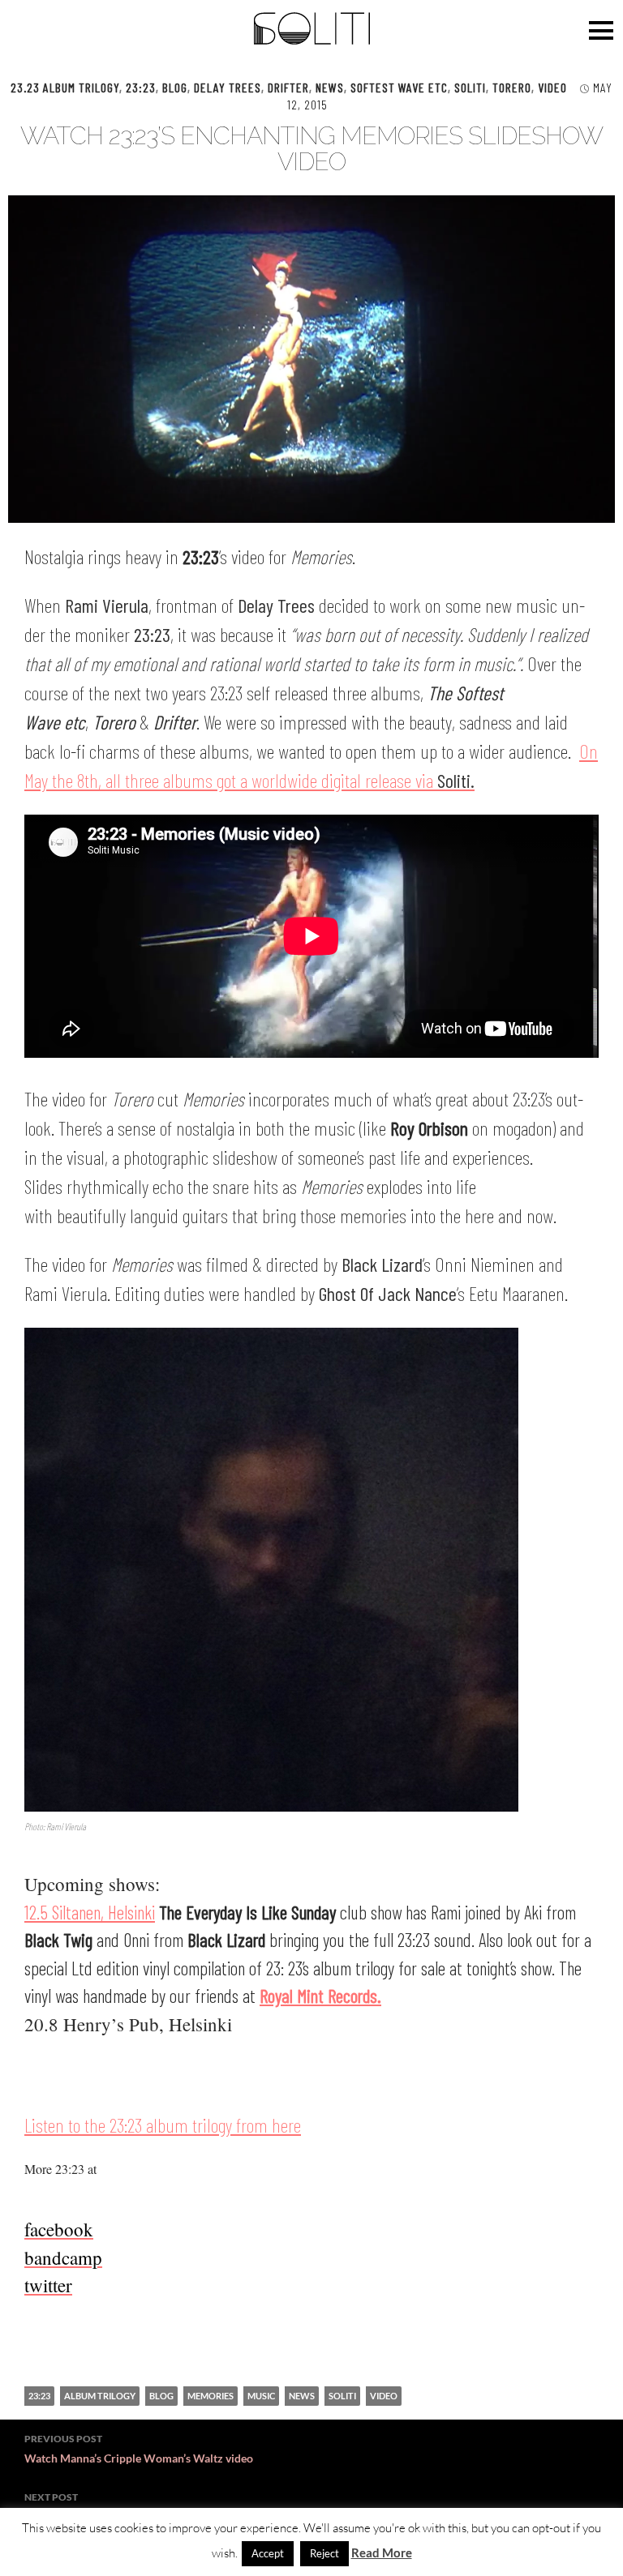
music (261, 2396)
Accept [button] (268, 2553)
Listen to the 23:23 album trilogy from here (163, 2125)
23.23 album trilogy (65, 87)
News (330, 87)
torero (512, 87)
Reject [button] (324, 2553)
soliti (342, 2396)
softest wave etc (399, 87)
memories (211, 2396)
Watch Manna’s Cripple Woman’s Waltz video (139, 2449)
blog (161, 2396)
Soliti (470, 87)
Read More (382, 2552)
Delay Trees (228, 87)
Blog (175, 87)
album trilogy (100, 2396)
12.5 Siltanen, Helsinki (90, 1912)
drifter (288, 87)
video (552, 87)
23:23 (141, 87)
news (302, 2396)
